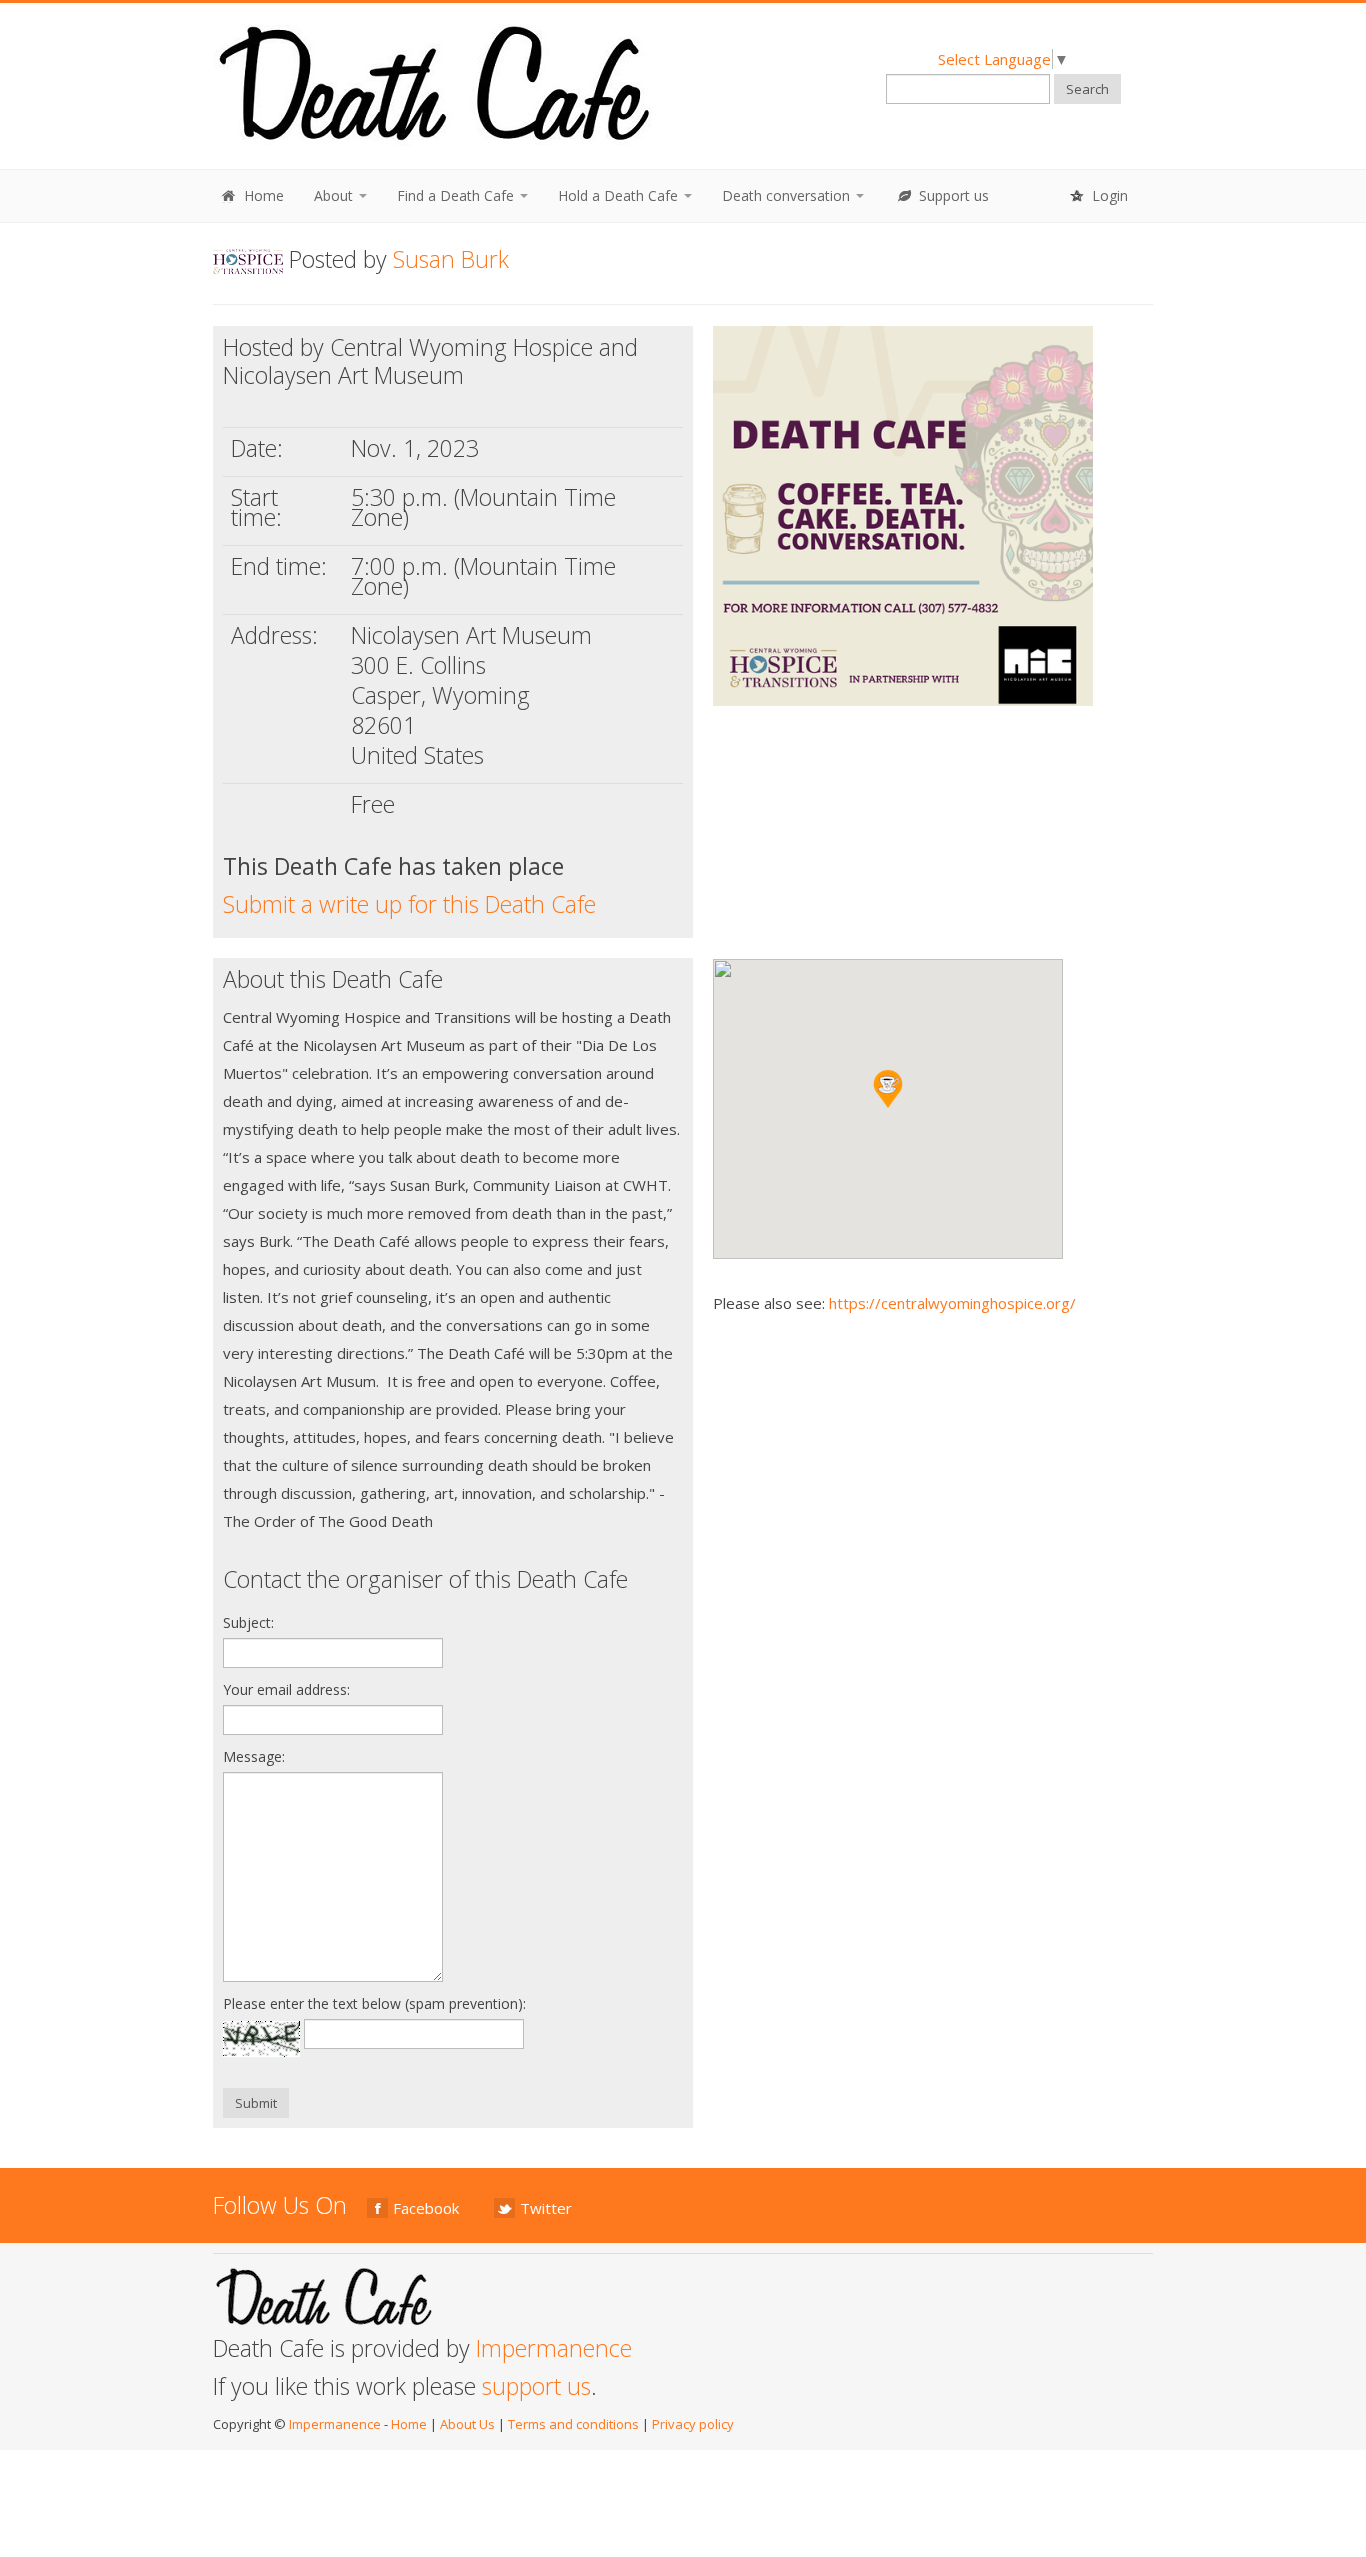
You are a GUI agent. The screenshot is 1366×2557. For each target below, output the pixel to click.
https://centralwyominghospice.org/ (952, 1303)
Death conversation (788, 195)
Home (262, 195)
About (335, 195)
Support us (952, 195)
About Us (467, 2424)
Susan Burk (451, 259)
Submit (256, 2103)
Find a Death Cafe (457, 195)
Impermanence (554, 2348)
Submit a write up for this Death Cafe (409, 904)
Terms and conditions (573, 2424)
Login (1108, 195)
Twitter (546, 2208)
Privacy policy (693, 2424)
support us (536, 2386)
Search (1087, 89)
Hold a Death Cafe (620, 195)
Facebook (426, 2208)
